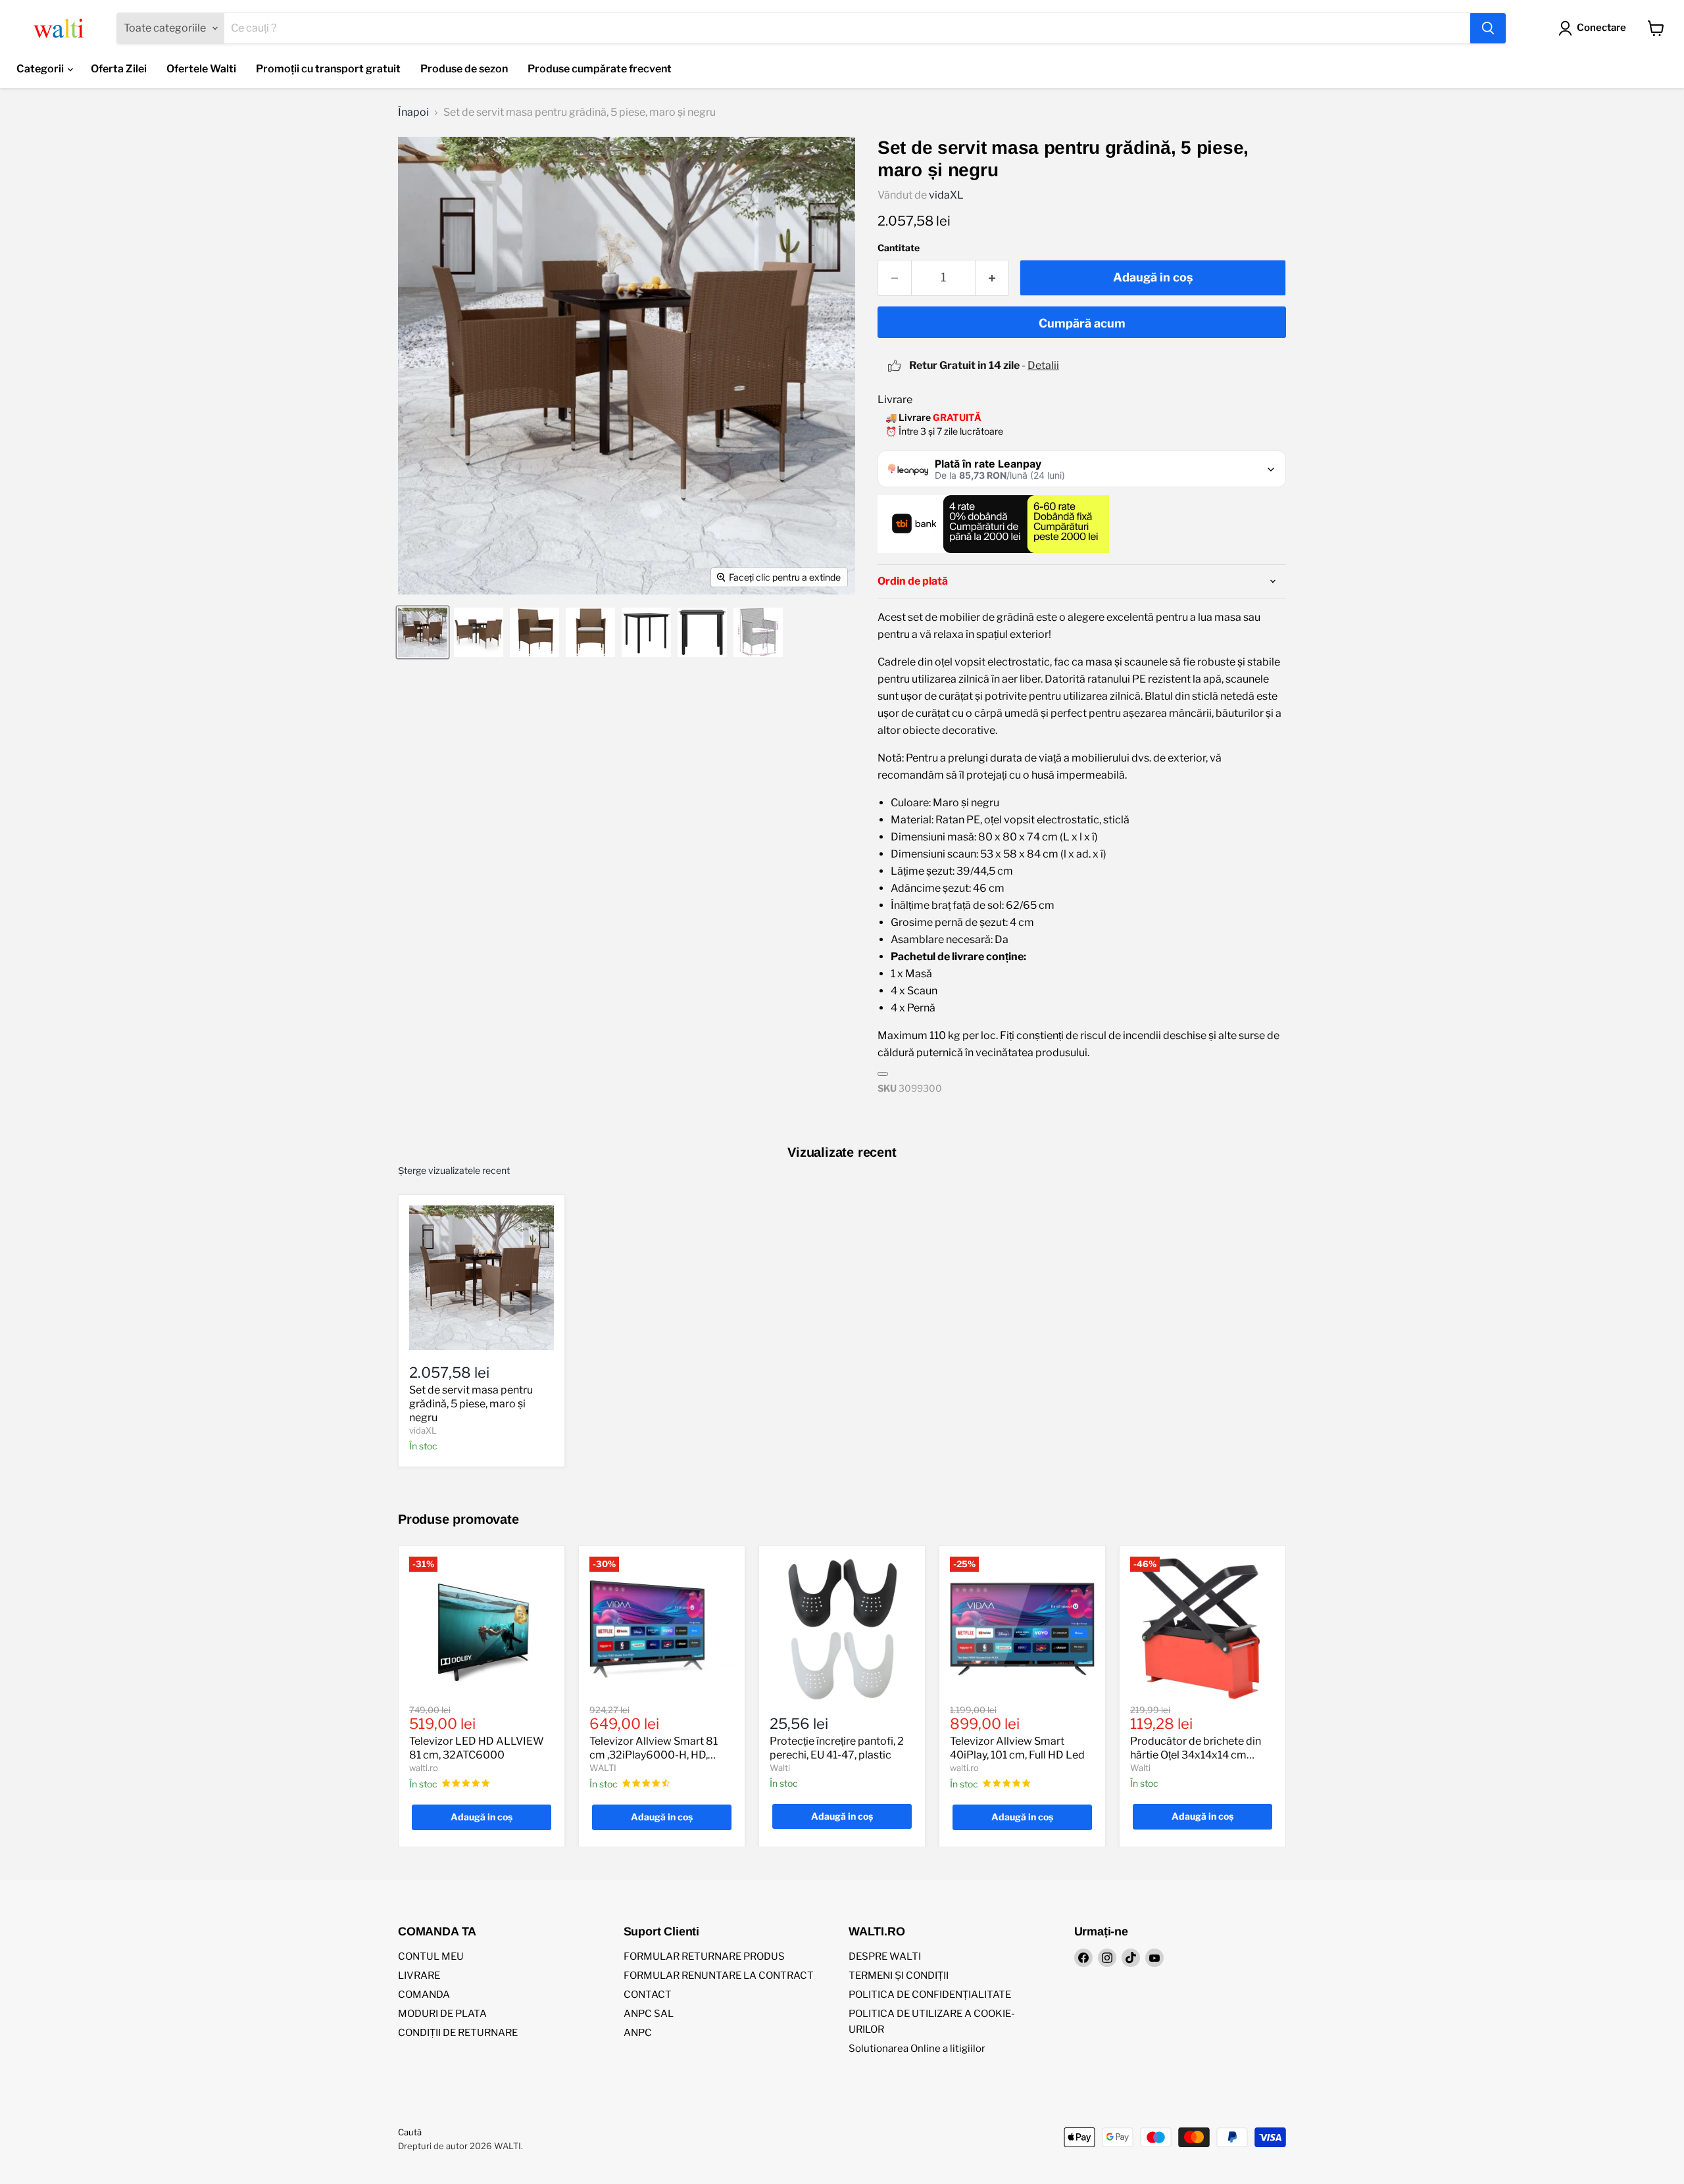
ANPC (638, 2033)
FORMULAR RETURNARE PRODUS (704, 1956)
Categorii (41, 69)
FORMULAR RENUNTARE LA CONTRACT (719, 1976)
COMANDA (424, 1995)
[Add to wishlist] (883, 1074)
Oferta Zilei (119, 69)
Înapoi (413, 112)
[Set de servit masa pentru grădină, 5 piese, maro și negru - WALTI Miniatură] (423, 632)
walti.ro (424, 1768)
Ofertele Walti (201, 69)
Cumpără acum (1082, 323)
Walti (780, 1768)
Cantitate (899, 248)
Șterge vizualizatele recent (454, 1171)
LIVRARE (419, 1976)
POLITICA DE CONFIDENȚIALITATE (930, 1995)
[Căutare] (1488, 28)
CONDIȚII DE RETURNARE (458, 2033)
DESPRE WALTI (885, 1956)
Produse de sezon (464, 69)
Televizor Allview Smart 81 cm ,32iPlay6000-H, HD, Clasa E (654, 1755)
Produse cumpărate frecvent (600, 69)
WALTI (603, 1768)
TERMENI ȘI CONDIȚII (899, 1976)
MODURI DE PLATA (442, 2014)
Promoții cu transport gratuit (328, 69)
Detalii (1043, 365)
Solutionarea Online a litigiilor (917, 2049)
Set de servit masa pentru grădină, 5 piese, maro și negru (471, 1404)
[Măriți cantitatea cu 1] (992, 278)
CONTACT (648, 1995)
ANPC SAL (649, 2014)
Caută (410, 2132)
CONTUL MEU (431, 1956)
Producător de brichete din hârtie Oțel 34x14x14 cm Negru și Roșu (1196, 1755)
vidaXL (946, 195)
